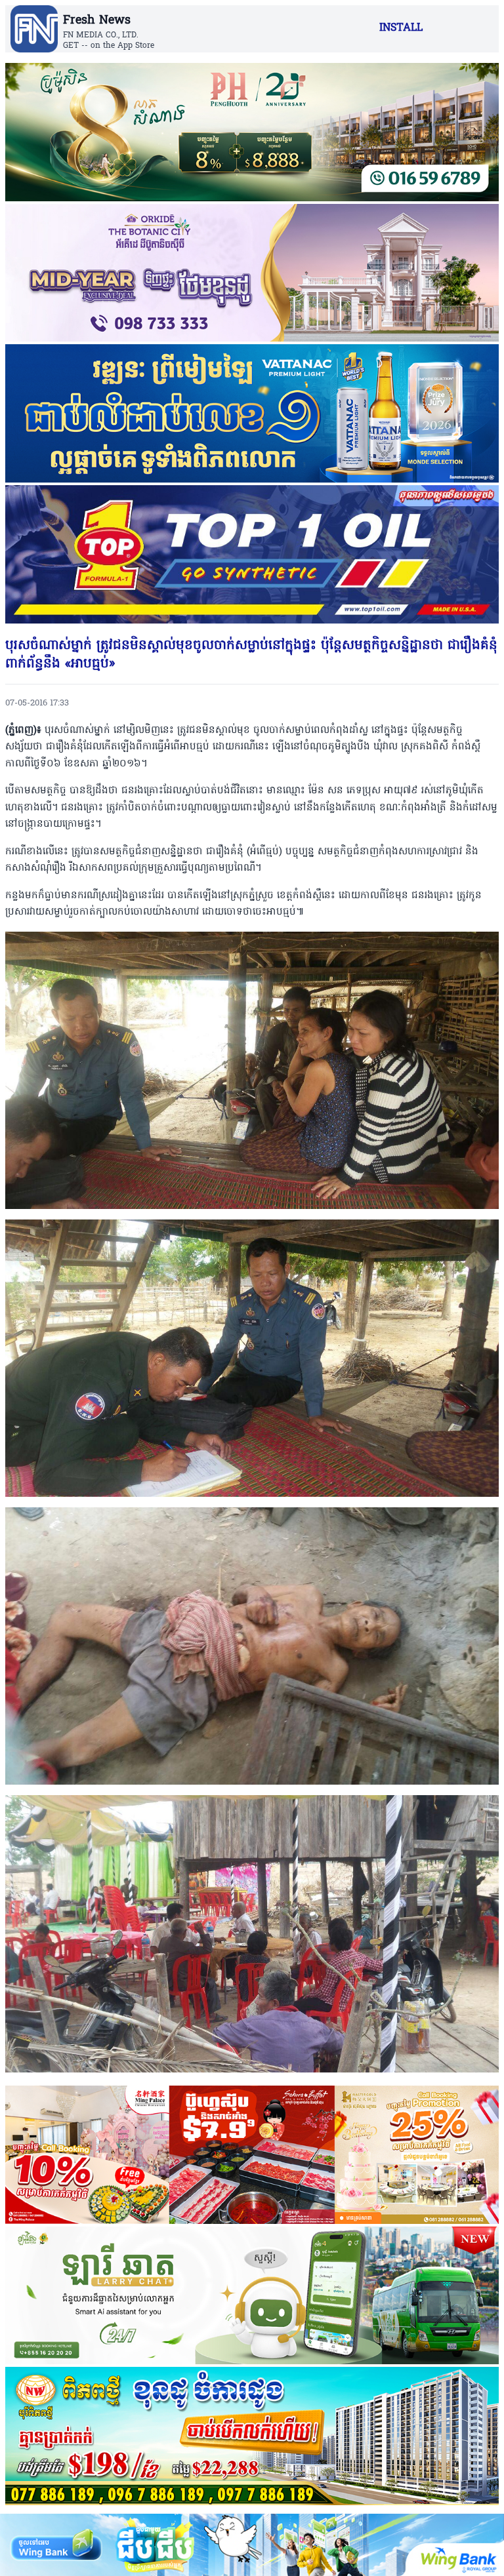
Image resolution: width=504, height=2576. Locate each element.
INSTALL (401, 28)
